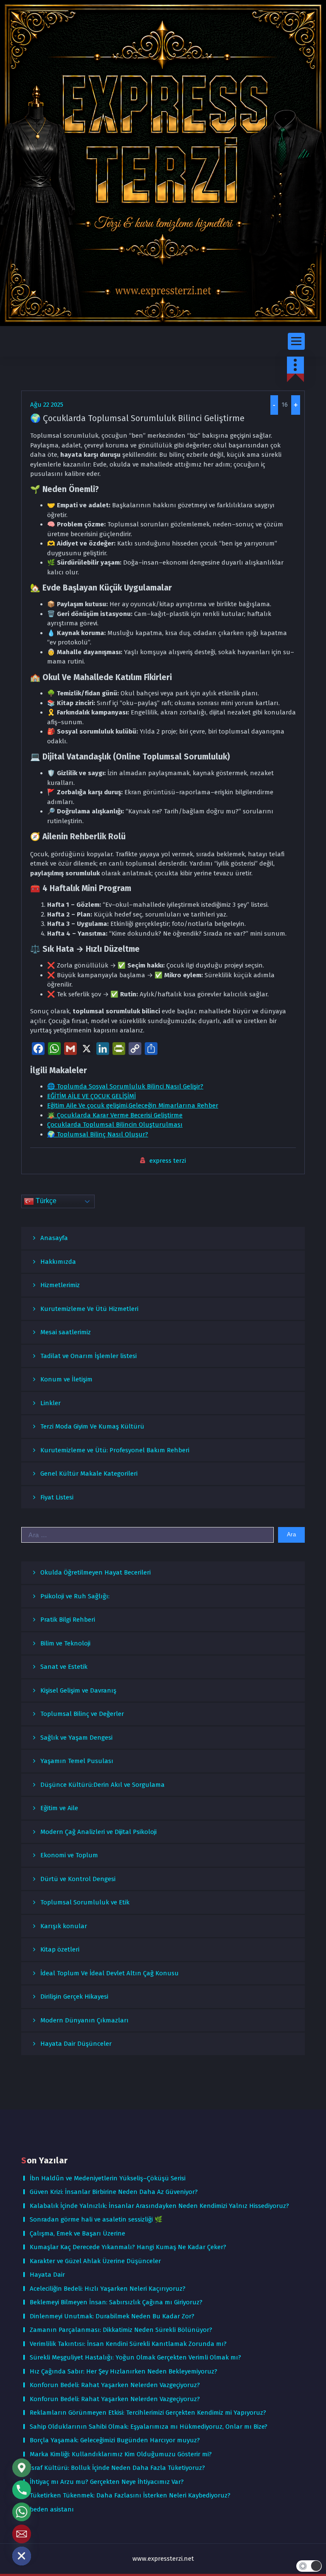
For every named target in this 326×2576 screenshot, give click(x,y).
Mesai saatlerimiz (66, 1332)
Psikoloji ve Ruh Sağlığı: (75, 1596)
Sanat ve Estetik (64, 1667)
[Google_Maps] (22, 2468)
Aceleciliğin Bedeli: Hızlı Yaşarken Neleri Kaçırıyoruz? (108, 2289)
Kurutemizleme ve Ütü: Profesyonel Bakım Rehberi (115, 1450)
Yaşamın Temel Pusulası (77, 1761)
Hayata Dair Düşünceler (76, 2044)
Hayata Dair (47, 2275)
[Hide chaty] (22, 2556)
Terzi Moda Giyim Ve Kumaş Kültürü (92, 1426)
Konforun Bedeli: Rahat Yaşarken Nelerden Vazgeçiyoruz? (115, 2385)
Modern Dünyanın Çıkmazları (84, 2020)
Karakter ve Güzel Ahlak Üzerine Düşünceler (95, 2261)
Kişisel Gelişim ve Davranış (78, 1690)
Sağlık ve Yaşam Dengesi (76, 1738)
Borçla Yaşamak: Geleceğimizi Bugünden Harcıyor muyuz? (115, 2440)
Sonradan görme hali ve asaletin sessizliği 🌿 (96, 2219)
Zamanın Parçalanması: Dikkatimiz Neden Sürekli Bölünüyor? (121, 2330)
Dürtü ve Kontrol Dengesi (78, 1879)
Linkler (51, 1403)
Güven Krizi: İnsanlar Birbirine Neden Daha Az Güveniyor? (114, 2192)
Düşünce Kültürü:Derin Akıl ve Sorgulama (103, 1785)
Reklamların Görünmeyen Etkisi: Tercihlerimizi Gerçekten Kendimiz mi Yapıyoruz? (148, 2413)
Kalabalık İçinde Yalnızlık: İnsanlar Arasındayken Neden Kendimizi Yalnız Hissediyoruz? (159, 2206)
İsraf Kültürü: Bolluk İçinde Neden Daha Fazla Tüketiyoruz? (117, 2468)
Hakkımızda (58, 1262)
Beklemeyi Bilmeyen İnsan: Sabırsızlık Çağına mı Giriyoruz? (116, 2302)
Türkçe (45, 1201)
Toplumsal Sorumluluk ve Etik (85, 1902)
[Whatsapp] (22, 2512)
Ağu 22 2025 (47, 405)
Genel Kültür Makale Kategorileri (89, 1474)
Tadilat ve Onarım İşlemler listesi (89, 1356)
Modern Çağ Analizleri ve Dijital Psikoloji (98, 1832)
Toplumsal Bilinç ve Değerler (82, 1714)
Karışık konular (64, 1926)
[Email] (22, 2534)
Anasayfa (54, 1238)
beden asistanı (52, 2509)
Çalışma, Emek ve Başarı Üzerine (77, 2233)
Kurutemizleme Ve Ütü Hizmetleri (89, 1309)
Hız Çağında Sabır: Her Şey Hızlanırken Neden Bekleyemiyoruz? (124, 2371)
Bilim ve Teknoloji (65, 1643)
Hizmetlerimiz (60, 1285)
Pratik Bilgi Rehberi (68, 1620)
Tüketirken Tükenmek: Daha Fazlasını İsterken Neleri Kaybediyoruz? (130, 2495)
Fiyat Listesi (57, 1497)
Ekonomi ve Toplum (69, 1855)
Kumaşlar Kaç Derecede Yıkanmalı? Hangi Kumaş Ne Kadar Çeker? (128, 2247)
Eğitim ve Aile (59, 1808)
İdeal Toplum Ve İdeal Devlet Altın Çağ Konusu (110, 1973)
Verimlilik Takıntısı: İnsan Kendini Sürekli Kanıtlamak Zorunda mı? (128, 2344)
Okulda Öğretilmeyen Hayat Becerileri (96, 1572)
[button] (309, 2566)
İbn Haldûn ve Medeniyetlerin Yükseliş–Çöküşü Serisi (108, 2178)
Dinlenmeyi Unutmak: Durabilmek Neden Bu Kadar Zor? (112, 2316)
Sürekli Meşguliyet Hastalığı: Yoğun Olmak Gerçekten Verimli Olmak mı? (135, 2357)
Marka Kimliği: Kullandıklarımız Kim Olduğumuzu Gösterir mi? (121, 2454)
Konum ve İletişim (66, 1379)
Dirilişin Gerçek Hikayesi (74, 1997)
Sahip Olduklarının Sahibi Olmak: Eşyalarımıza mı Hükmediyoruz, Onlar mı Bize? (149, 2427)
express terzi (168, 1161)
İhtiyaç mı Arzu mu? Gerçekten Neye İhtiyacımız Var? (107, 2482)
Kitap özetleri (60, 1949)
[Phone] (22, 2490)
